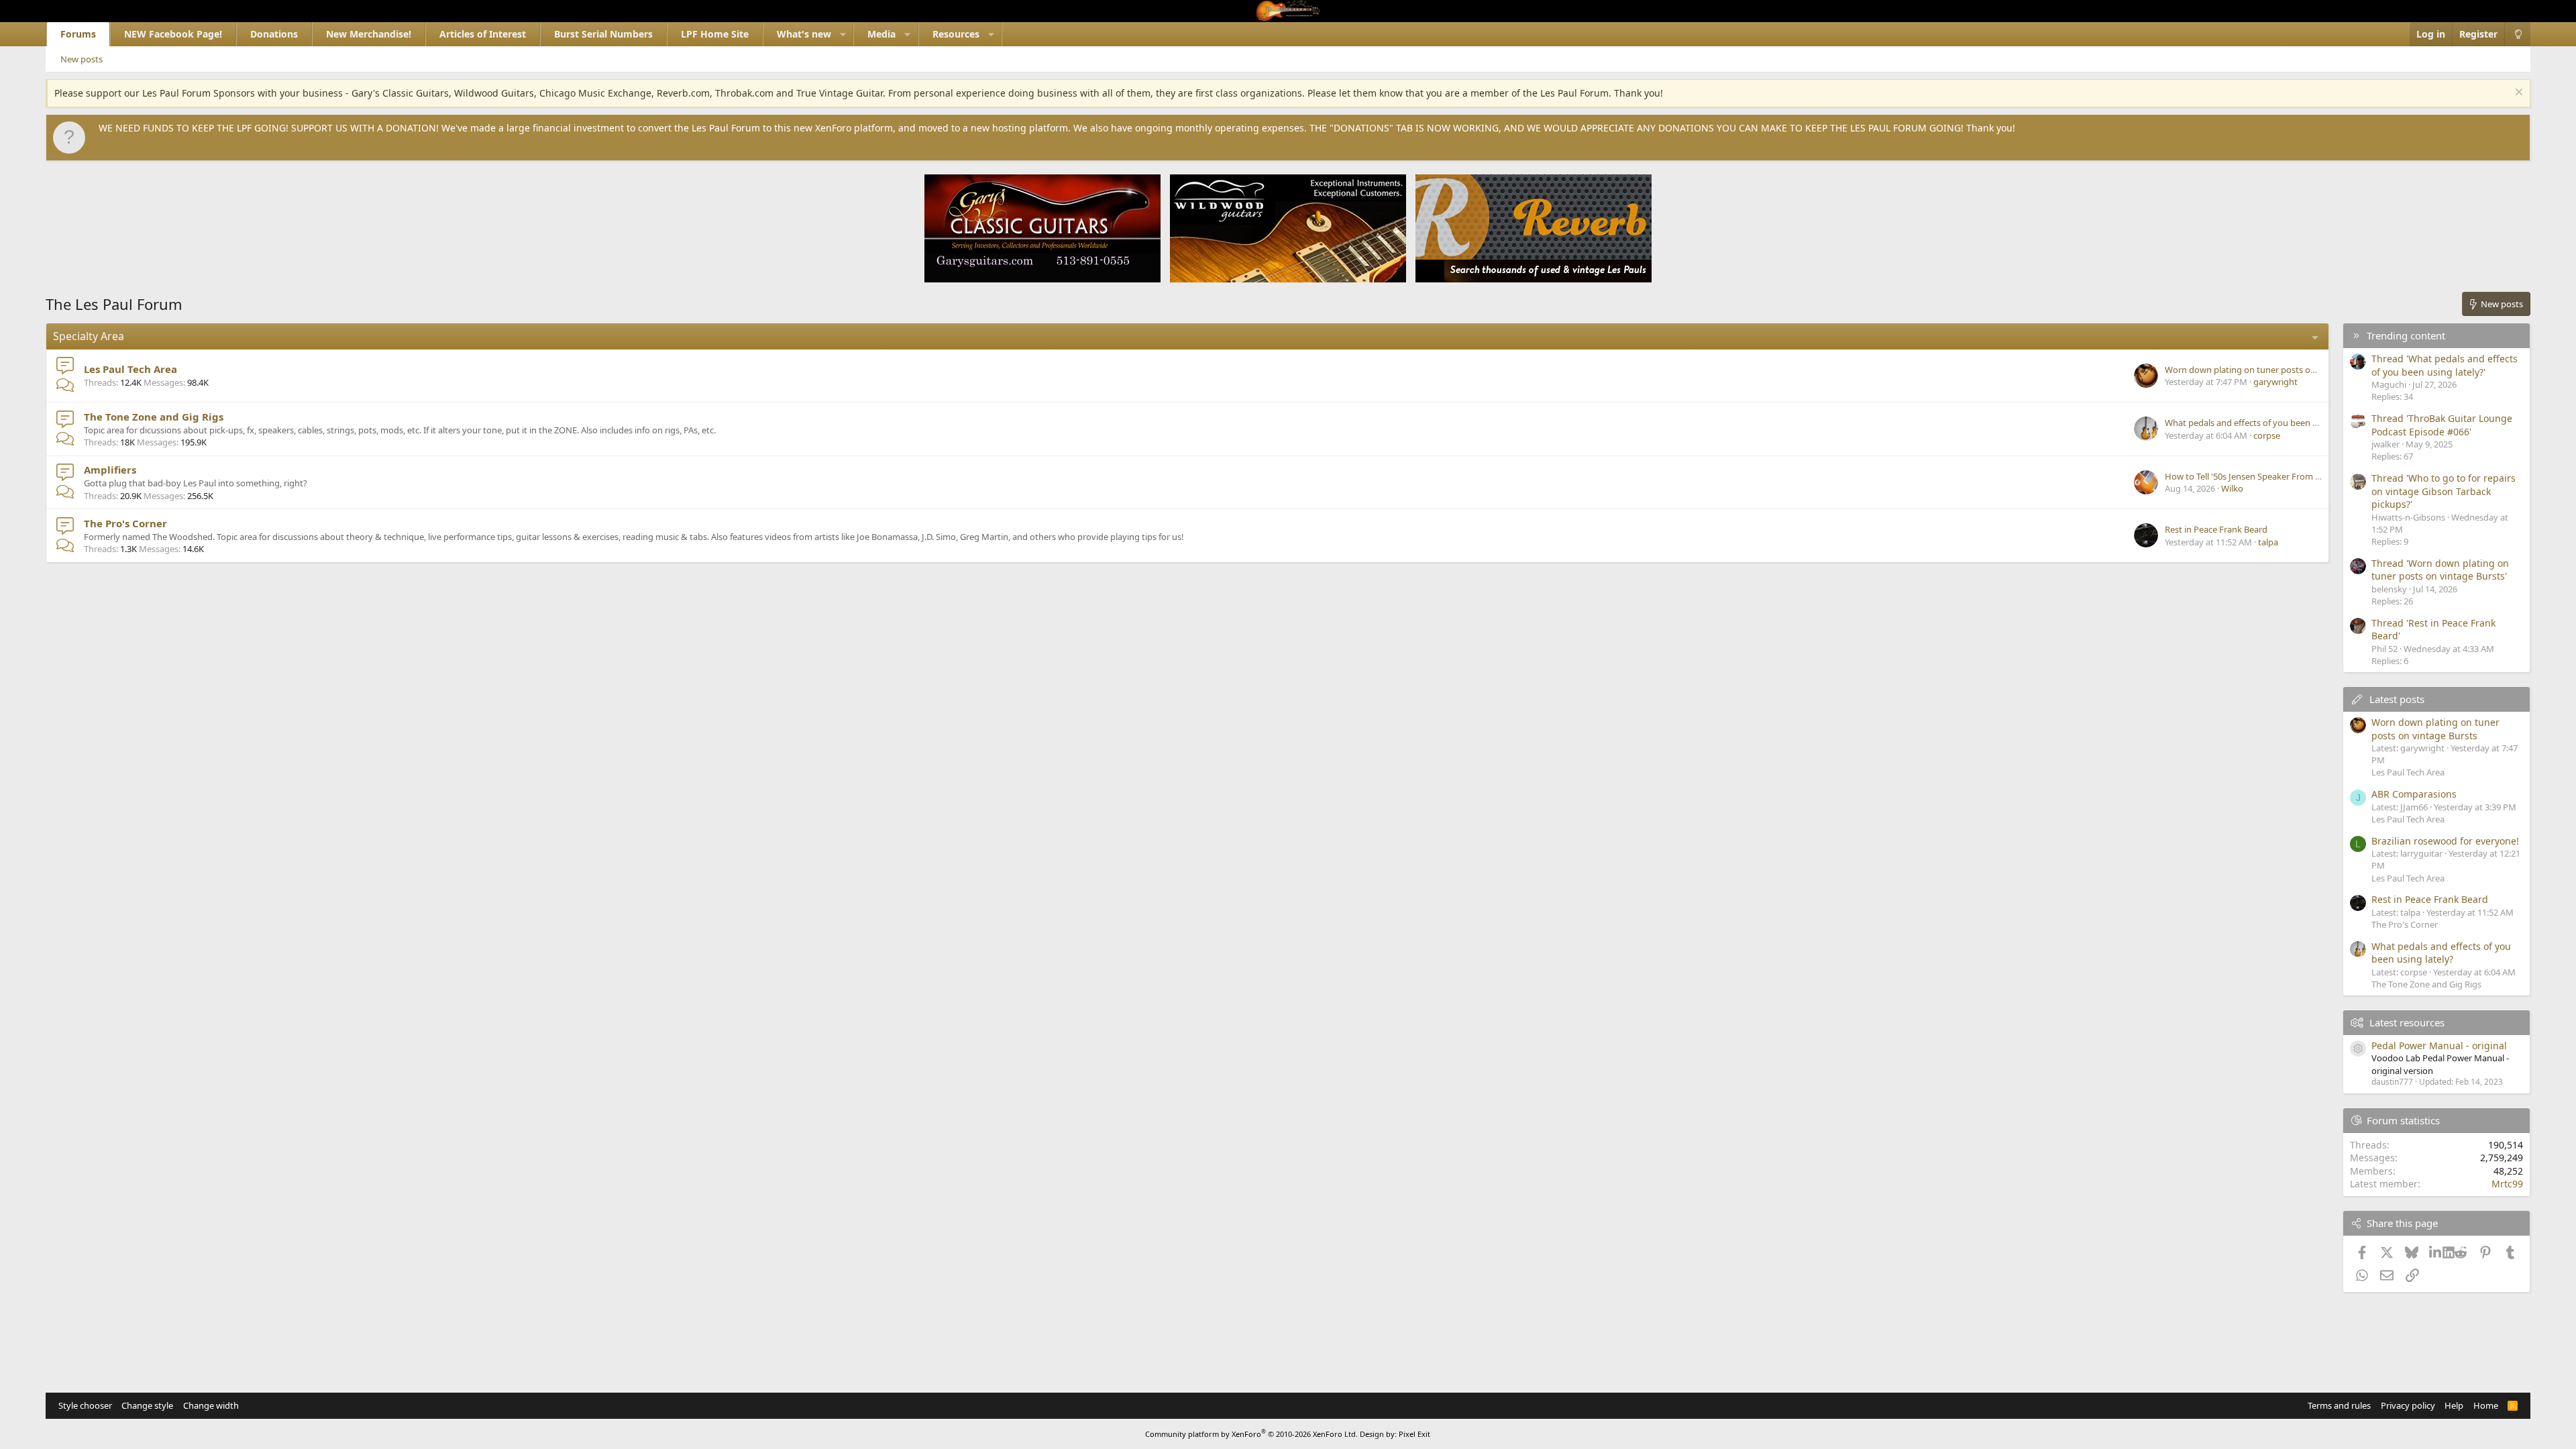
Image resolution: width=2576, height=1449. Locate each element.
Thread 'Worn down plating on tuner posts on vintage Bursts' (2440, 570)
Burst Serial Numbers (603, 34)
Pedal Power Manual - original (2439, 1045)
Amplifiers (110, 470)
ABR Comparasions (2414, 794)
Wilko (2232, 488)
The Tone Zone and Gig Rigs (154, 417)
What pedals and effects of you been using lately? (2263, 423)
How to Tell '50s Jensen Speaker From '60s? (2250, 476)
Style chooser (85, 1405)
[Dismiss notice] (2517, 94)
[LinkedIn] (2436, 1252)
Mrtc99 (2507, 1184)
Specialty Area (89, 336)
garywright (2275, 382)
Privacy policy (2408, 1405)
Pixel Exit (1414, 1434)
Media (881, 34)
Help (2454, 1405)
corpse (2267, 435)
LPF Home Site (715, 34)
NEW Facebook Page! (173, 34)
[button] (843, 34)
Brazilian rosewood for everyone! (2445, 841)
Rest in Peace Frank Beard (2216, 529)
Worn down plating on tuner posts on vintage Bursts (2270, 370)
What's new (804, 34)
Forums (78, 34)
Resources (956, 34)
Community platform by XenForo (1251, 1434)
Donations (274, 34)
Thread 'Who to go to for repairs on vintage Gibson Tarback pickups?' (2444, 491)
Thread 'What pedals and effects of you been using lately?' (2445, 365)
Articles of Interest (483, 34)
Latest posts (2397, 699)
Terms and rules (2339, 1405)
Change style (147, 1405)
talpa (2268, 542)
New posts (82, 59)
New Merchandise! (369, 34)
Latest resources (2407, 1022)
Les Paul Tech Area (130, 369)
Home (2486, 1405)
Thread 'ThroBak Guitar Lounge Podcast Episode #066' (2442, 425)
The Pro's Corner (125, 523)
